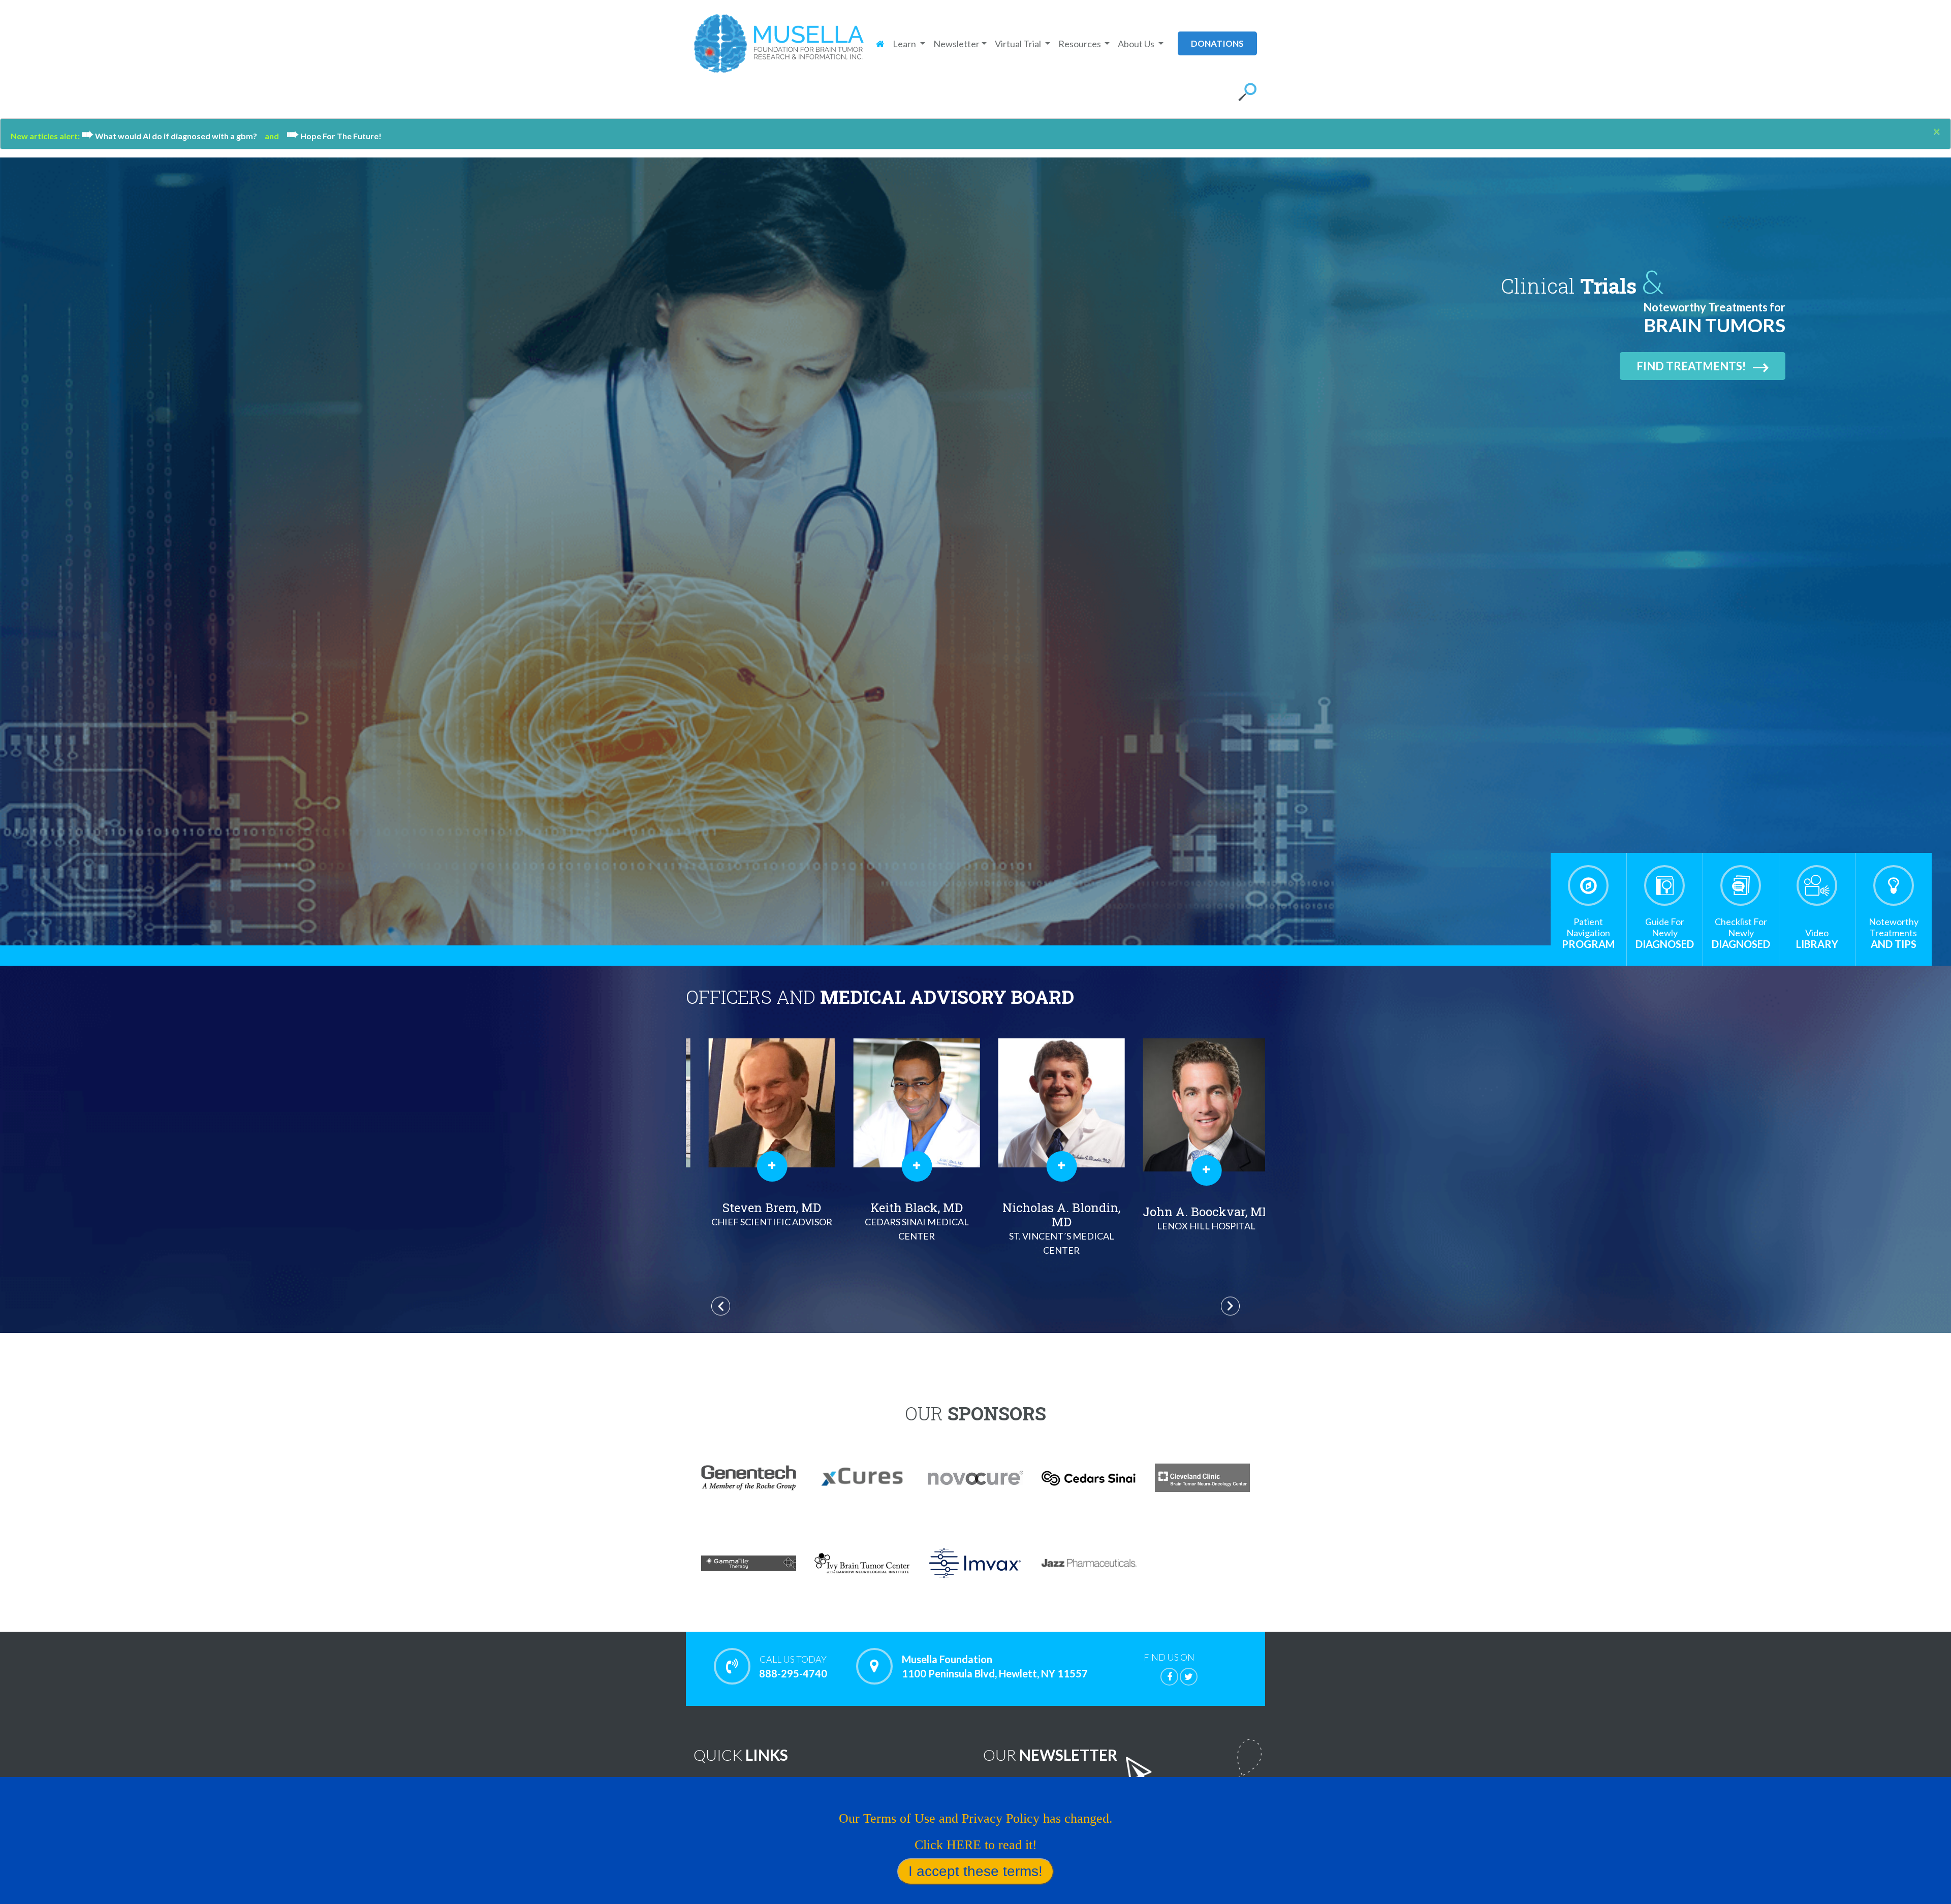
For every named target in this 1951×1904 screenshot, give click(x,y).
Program (1588, 933)
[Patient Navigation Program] (1588, 885)
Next (1230, 1306)
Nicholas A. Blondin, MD (759, 1228)
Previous (721, 1306)
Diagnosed (1665, 933)
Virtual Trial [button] (1019, 44)
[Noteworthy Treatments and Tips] (1894, 885)
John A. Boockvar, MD (903, 1217)
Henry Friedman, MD (1193, 1228)
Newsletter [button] (956, 44)
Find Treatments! (1691, 366)
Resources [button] (1080, 44)
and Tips (1894, 933)
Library (1817, 939)
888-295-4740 (793, 1667)
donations (1217, 43)
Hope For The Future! (334, 136)
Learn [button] (905, 44)
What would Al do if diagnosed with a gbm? (173, 136)
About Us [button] (1137, 44)
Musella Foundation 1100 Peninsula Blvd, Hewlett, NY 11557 (995, 1666)
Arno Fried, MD (1048, 1220)
